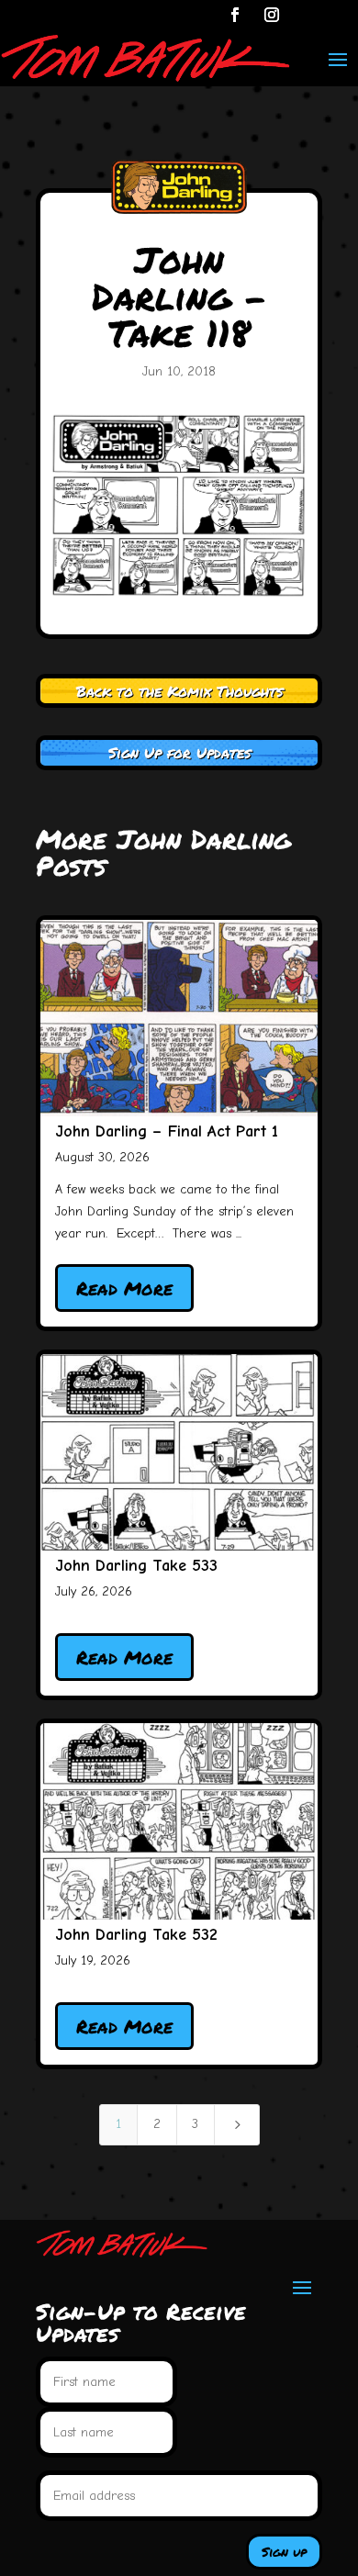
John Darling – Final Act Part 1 (167, 1131)
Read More (124, 1288)
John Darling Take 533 (136, 1566)
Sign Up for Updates (179, 752)
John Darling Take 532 (136, 1935)
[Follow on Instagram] (272, 15)
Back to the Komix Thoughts (179, 691)
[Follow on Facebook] (235, 15)
